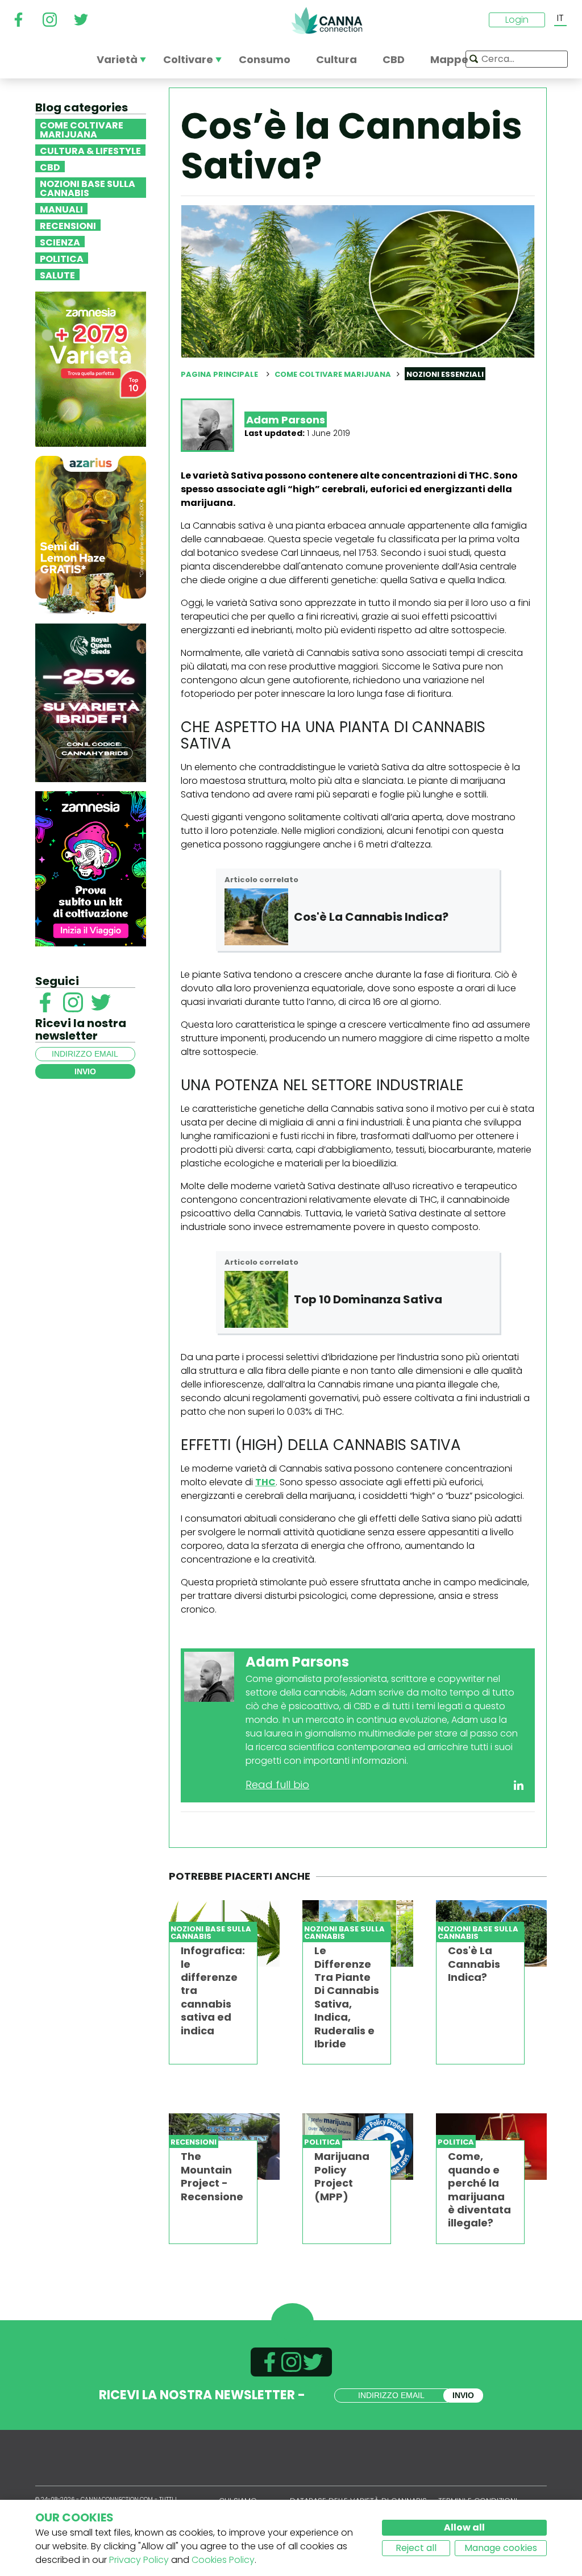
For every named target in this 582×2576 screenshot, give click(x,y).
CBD (50, 167)
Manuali (61, 209)
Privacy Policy (139, 2560)
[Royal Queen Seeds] (91, 702)
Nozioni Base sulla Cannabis (88, 188)
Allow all (464, 2527)
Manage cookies (501, 2548)
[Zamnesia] (91, 369)
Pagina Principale (219, 374)
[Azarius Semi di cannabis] (91, 535)
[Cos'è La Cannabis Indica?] (256, 917)
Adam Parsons (286, 420)
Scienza (60, 242)
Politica (62, 258)
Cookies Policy (223, 2560)
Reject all (416, 2548)
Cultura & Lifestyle (90, 150)
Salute (57, 275)
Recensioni (68, 225)
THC (265, 1482)
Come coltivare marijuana (82, 129)
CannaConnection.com (327, 20)
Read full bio (277, 1784)
